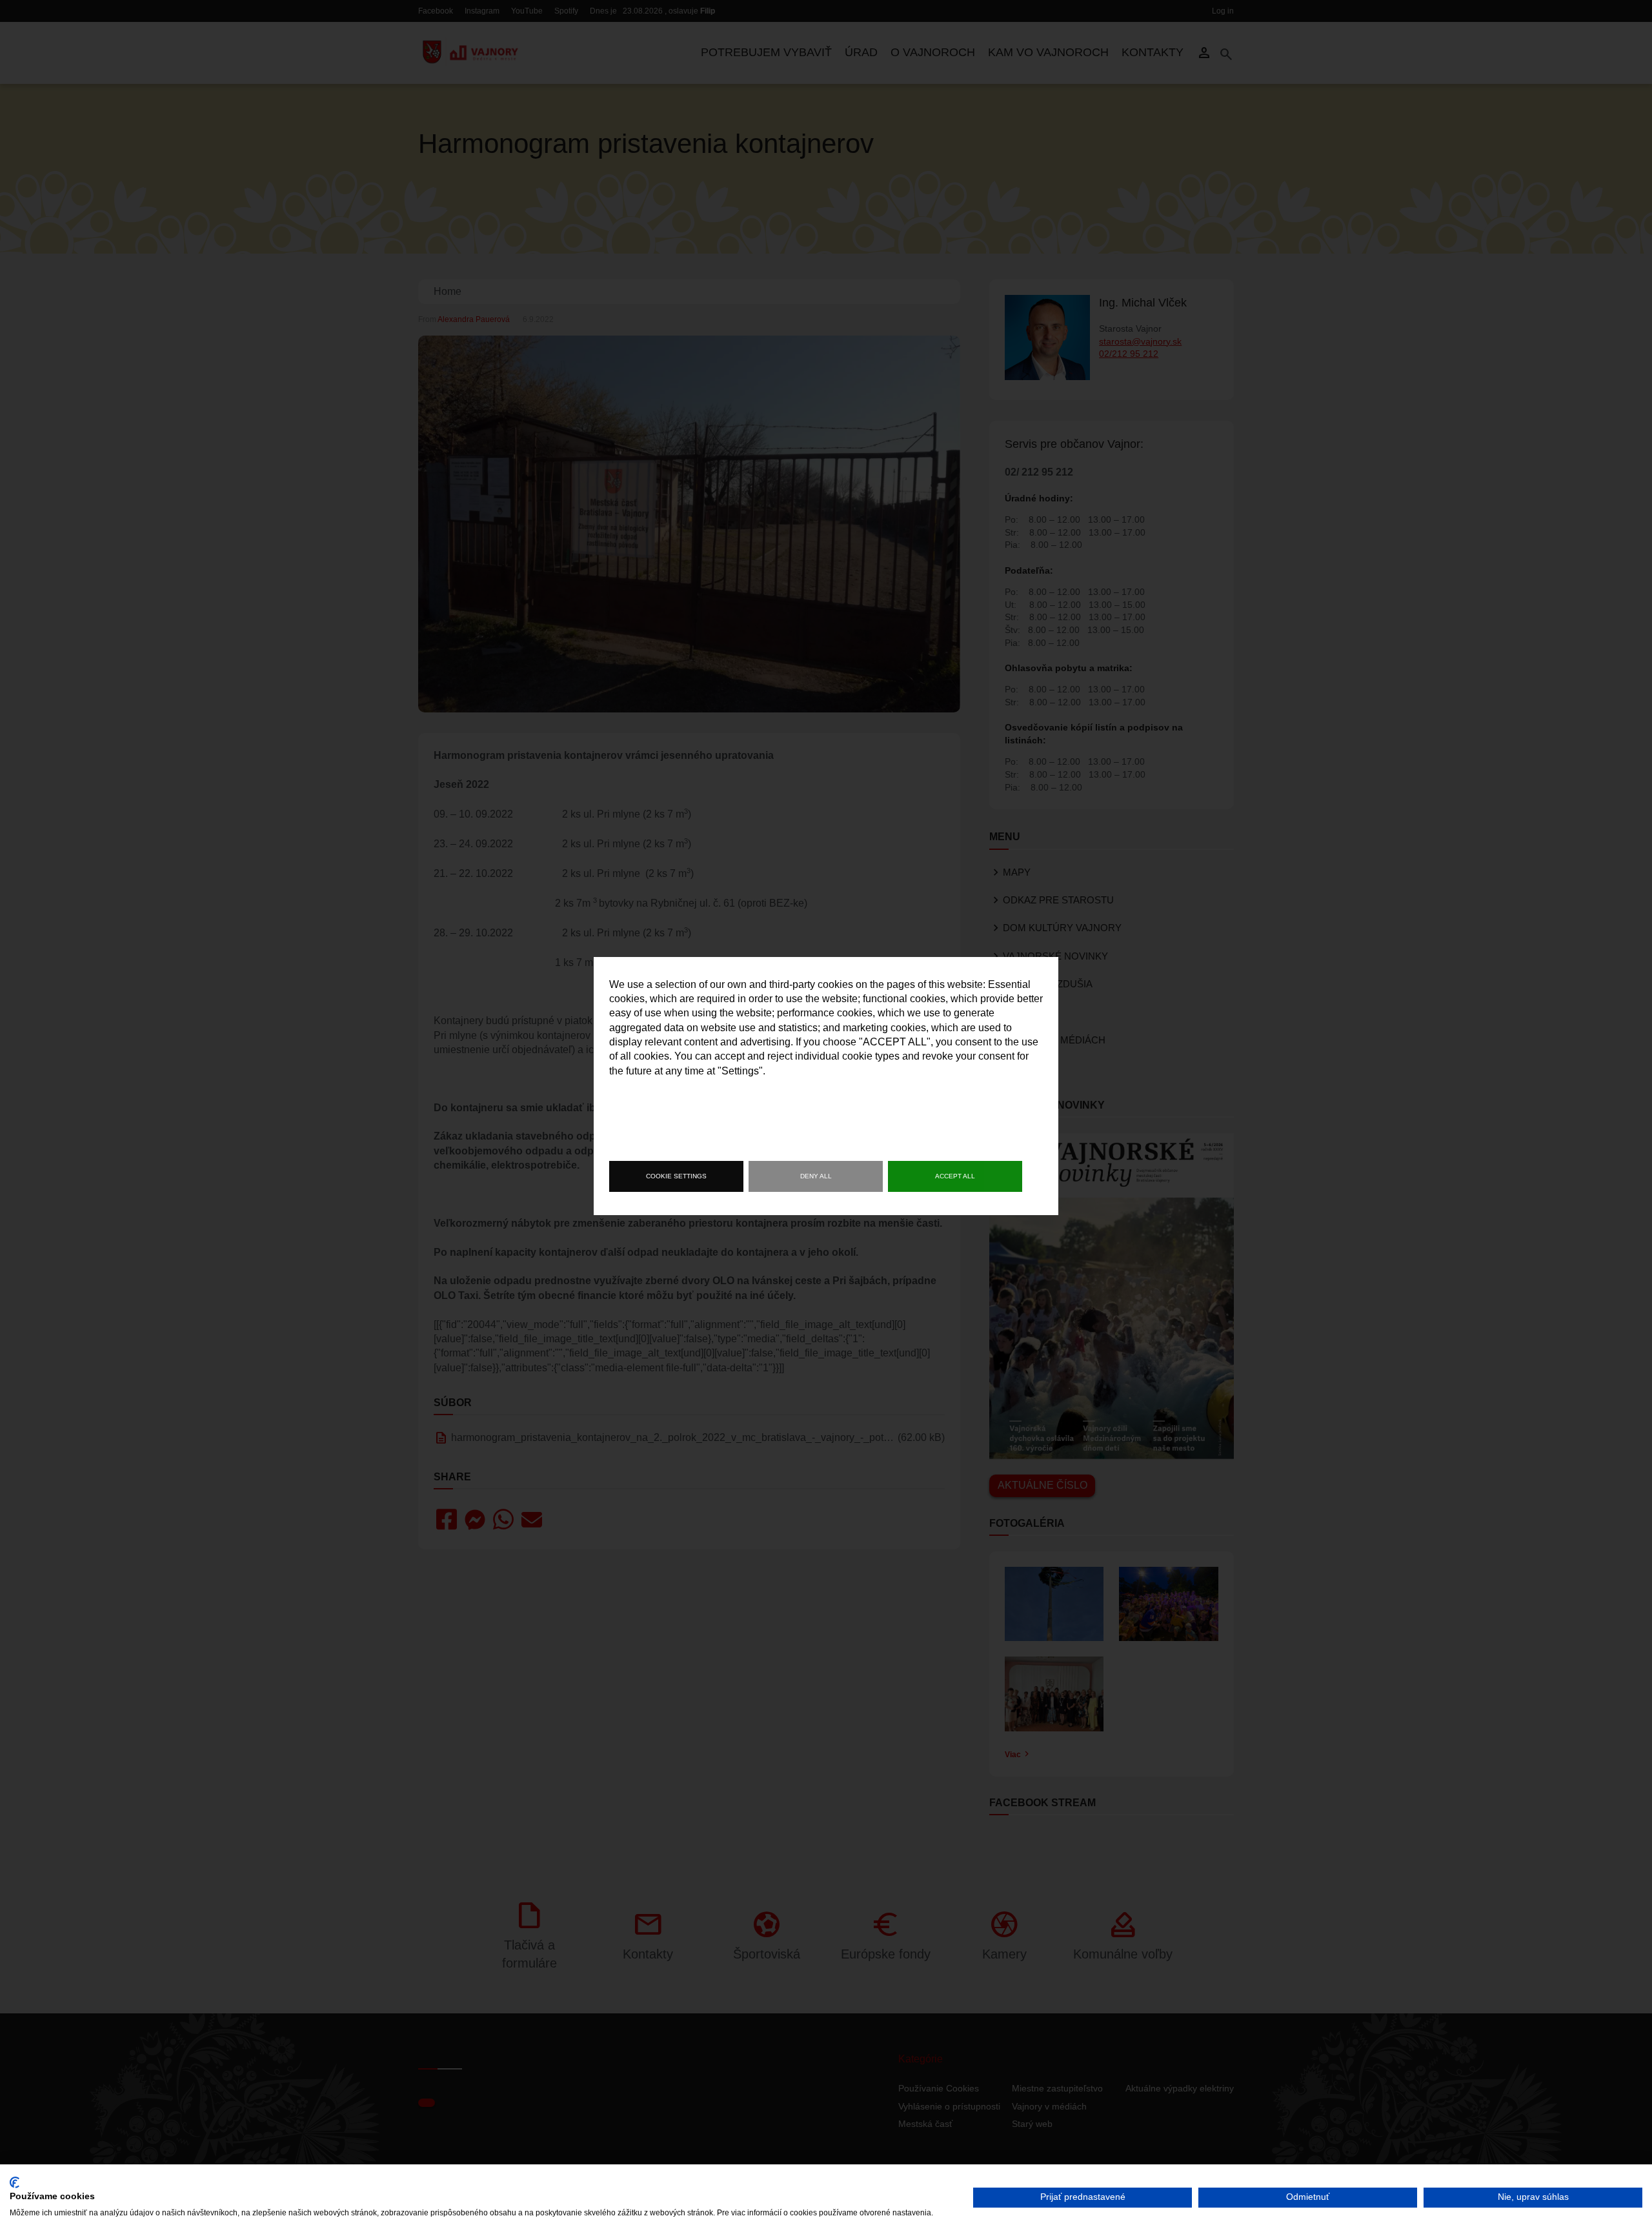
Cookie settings (676, 1176)
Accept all (955, 1176)
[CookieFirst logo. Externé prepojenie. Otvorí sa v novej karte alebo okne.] (15, 2182)
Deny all (816, 1176)
